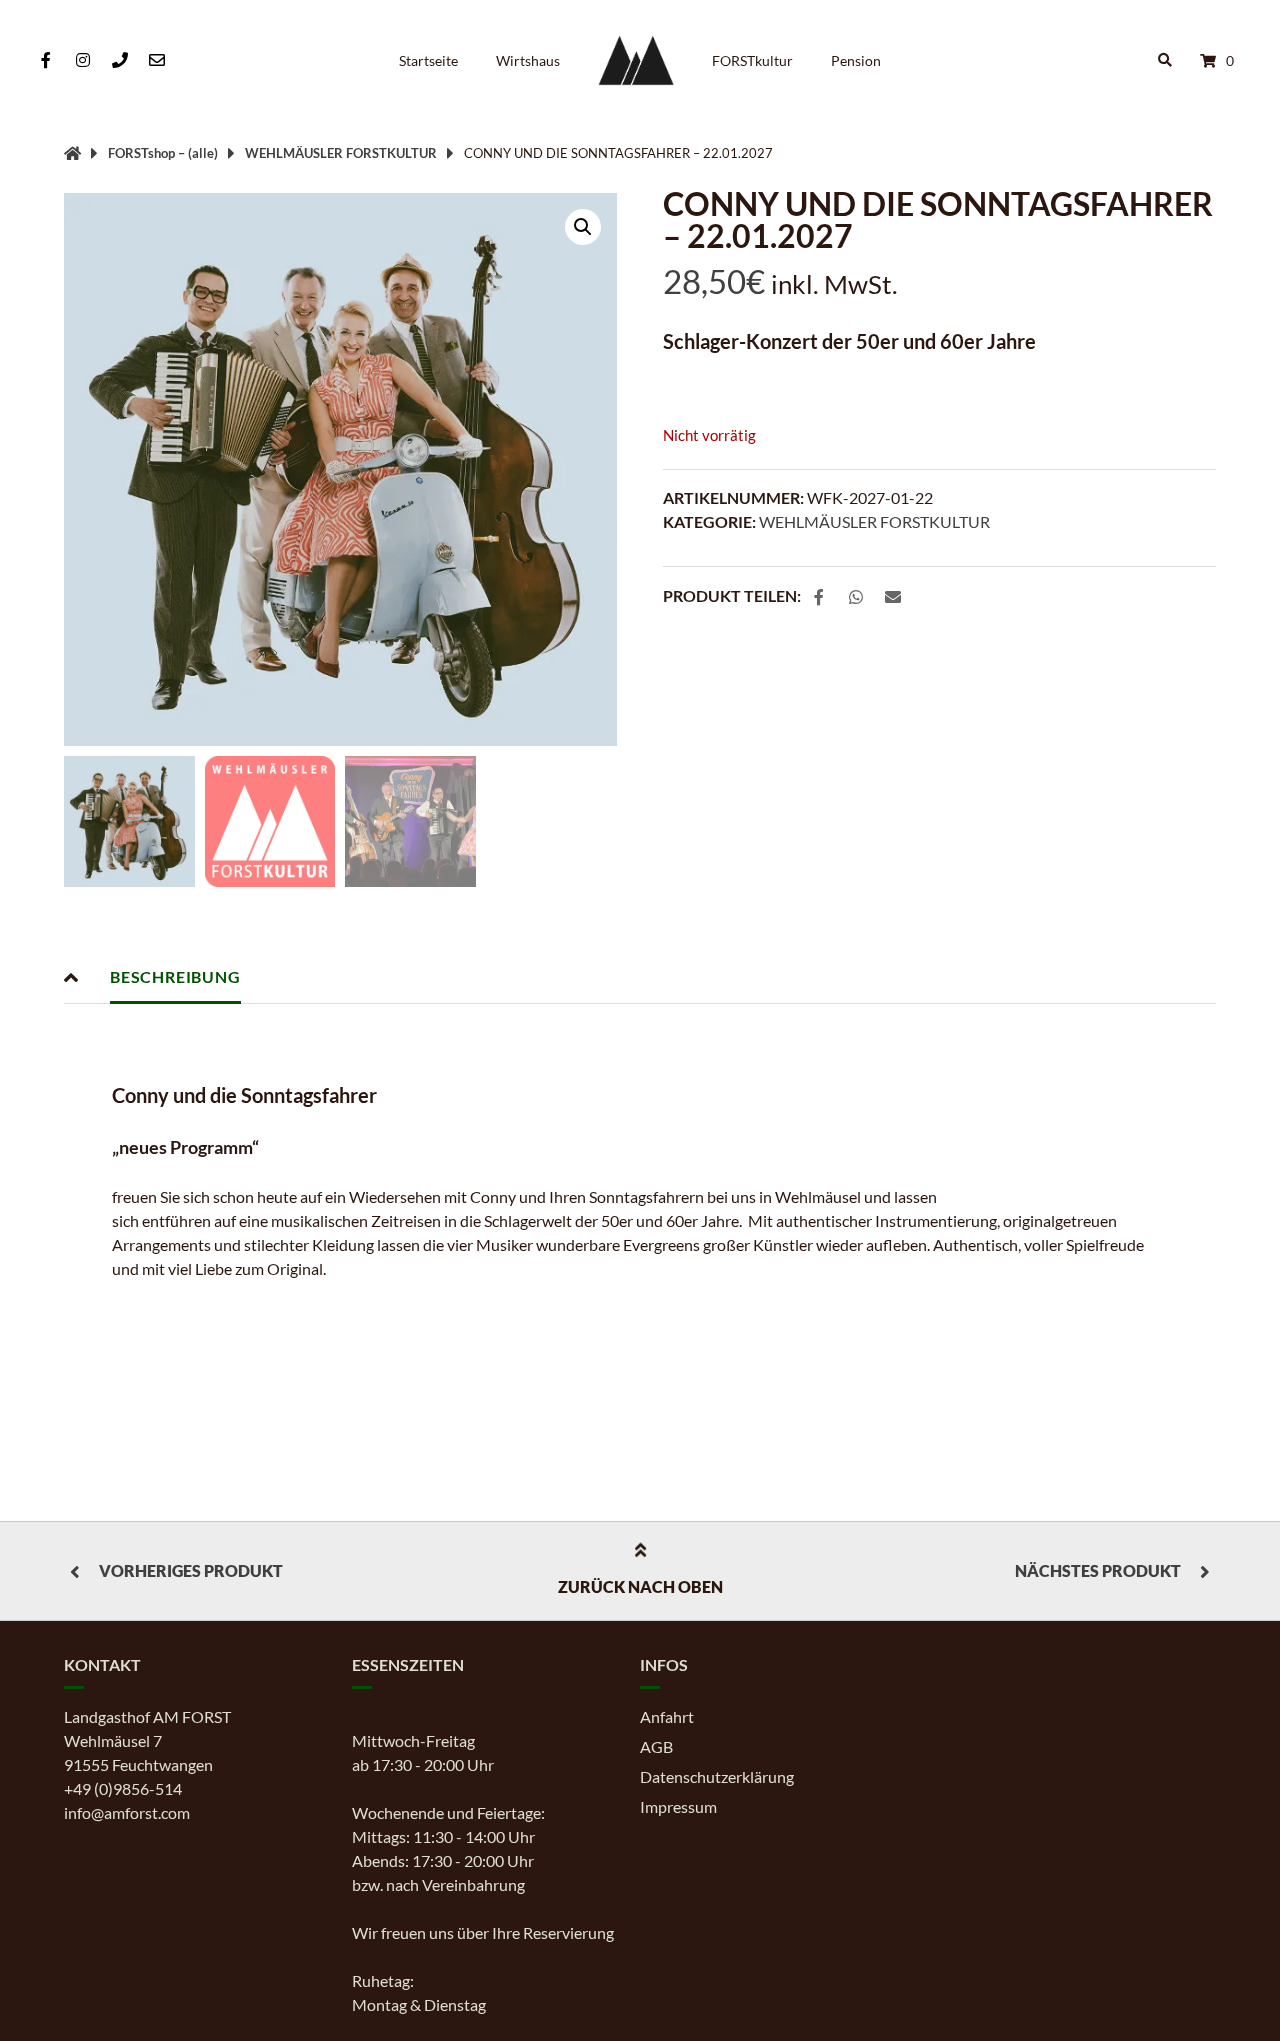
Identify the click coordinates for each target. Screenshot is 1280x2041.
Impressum (678, 1806)
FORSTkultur (752, 60)
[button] (583, 227)
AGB (656, 1746)
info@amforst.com (127, 1812)
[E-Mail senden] (157, 60)
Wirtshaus (528, 60)
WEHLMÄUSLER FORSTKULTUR (341, 153)
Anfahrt (667, 1716)
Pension (856, 60)
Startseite (428, 60)
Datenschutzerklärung (717, 1776)
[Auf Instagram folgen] (82, 60)
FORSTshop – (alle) (163, 153)
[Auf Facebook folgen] (45, 60)
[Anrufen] (119, 60)
